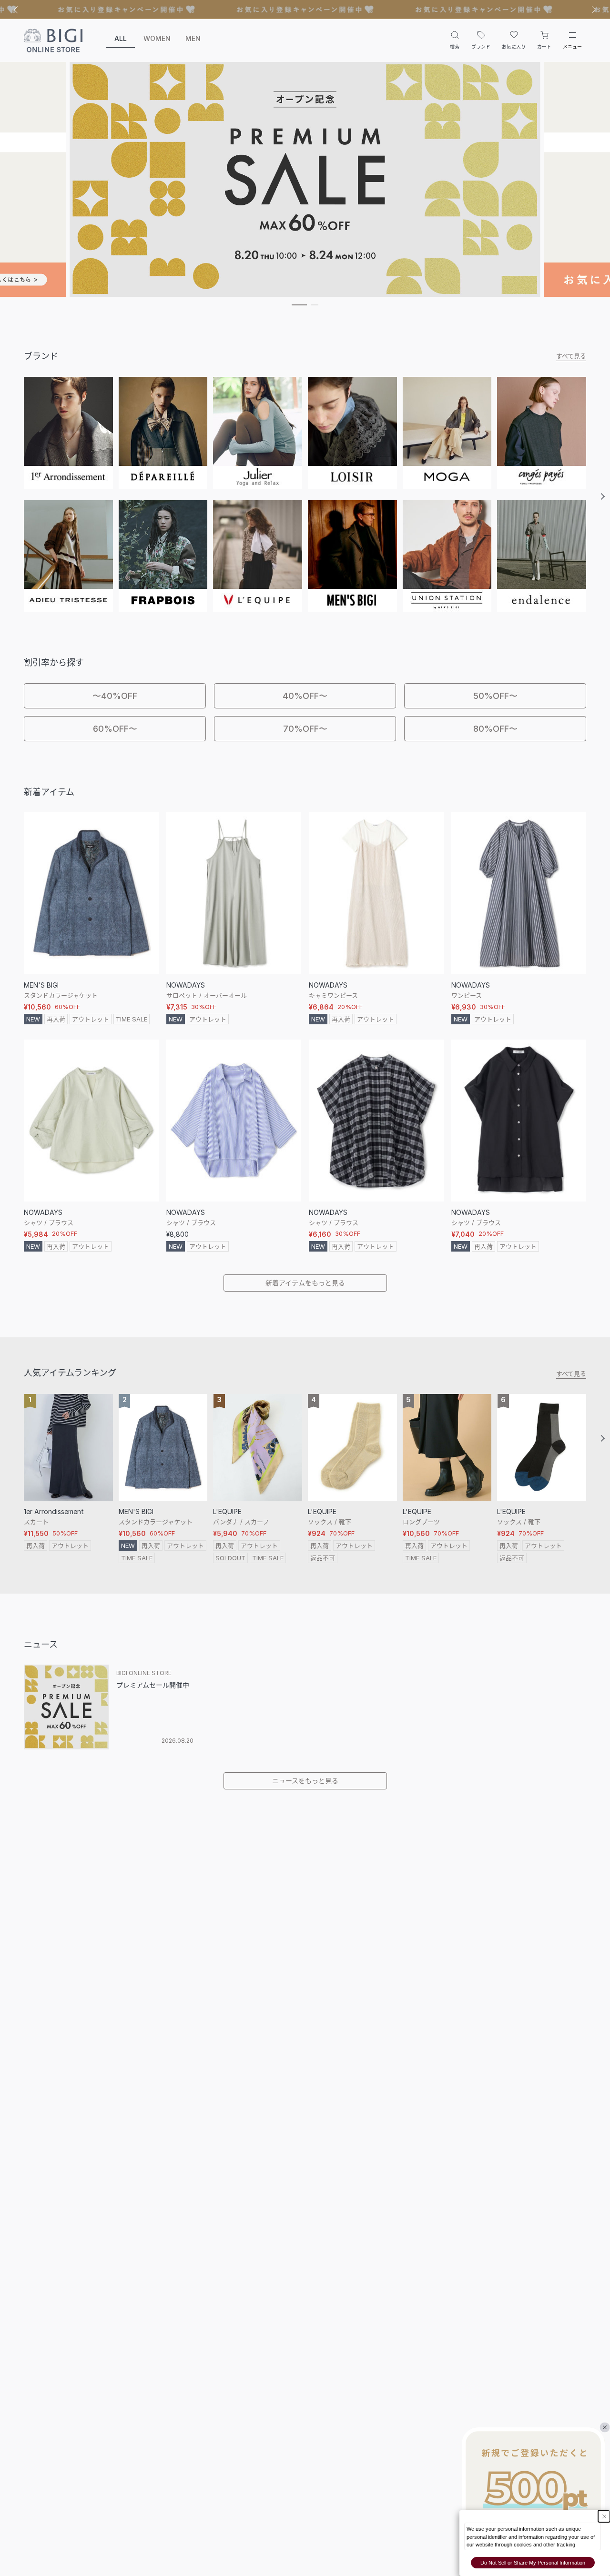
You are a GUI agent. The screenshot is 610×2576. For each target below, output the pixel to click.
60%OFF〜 (115, 729)
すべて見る (571, 356)
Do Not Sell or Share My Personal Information (533, 2563)
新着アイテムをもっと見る (305, 1283)
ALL (121, 38)
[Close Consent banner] (604, 2516)
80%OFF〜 (495, 729)
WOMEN (157, 38)
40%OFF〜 (305, 696)
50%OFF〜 (495, 696)
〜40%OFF (115, 696)
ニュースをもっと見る (305, 1781)
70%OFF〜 (305, 729)
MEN (193, 38)
